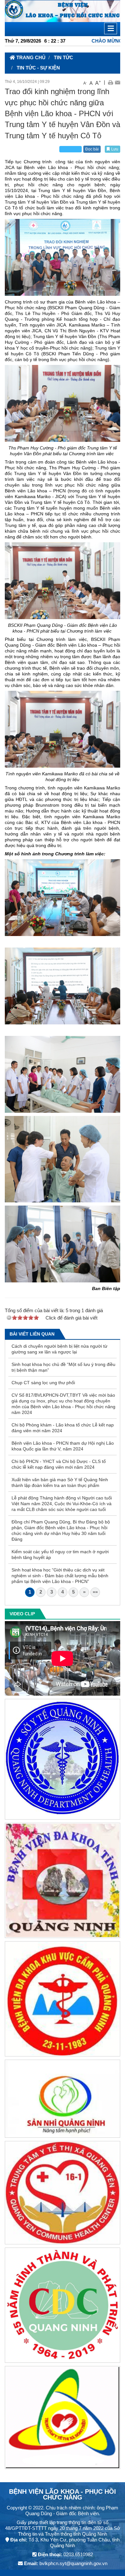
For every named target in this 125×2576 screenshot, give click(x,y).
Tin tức (63, 57)
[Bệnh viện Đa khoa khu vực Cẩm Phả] (63, 2000)
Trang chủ (30, 57)
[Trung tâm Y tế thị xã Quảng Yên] (63, 2194)
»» (95, 1592)
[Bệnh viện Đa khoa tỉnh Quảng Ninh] (63, 1882)
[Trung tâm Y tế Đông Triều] (63, 2419)
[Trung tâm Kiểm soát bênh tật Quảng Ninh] (63, 2306)
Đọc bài (92, 149)
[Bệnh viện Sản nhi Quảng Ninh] (63, 2100)
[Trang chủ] (63, 11)
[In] (110, 82)
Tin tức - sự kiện (38, 68)
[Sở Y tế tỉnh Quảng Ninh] (63, 1760)
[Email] (117, 82)
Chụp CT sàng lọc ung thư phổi (43, 1383)
